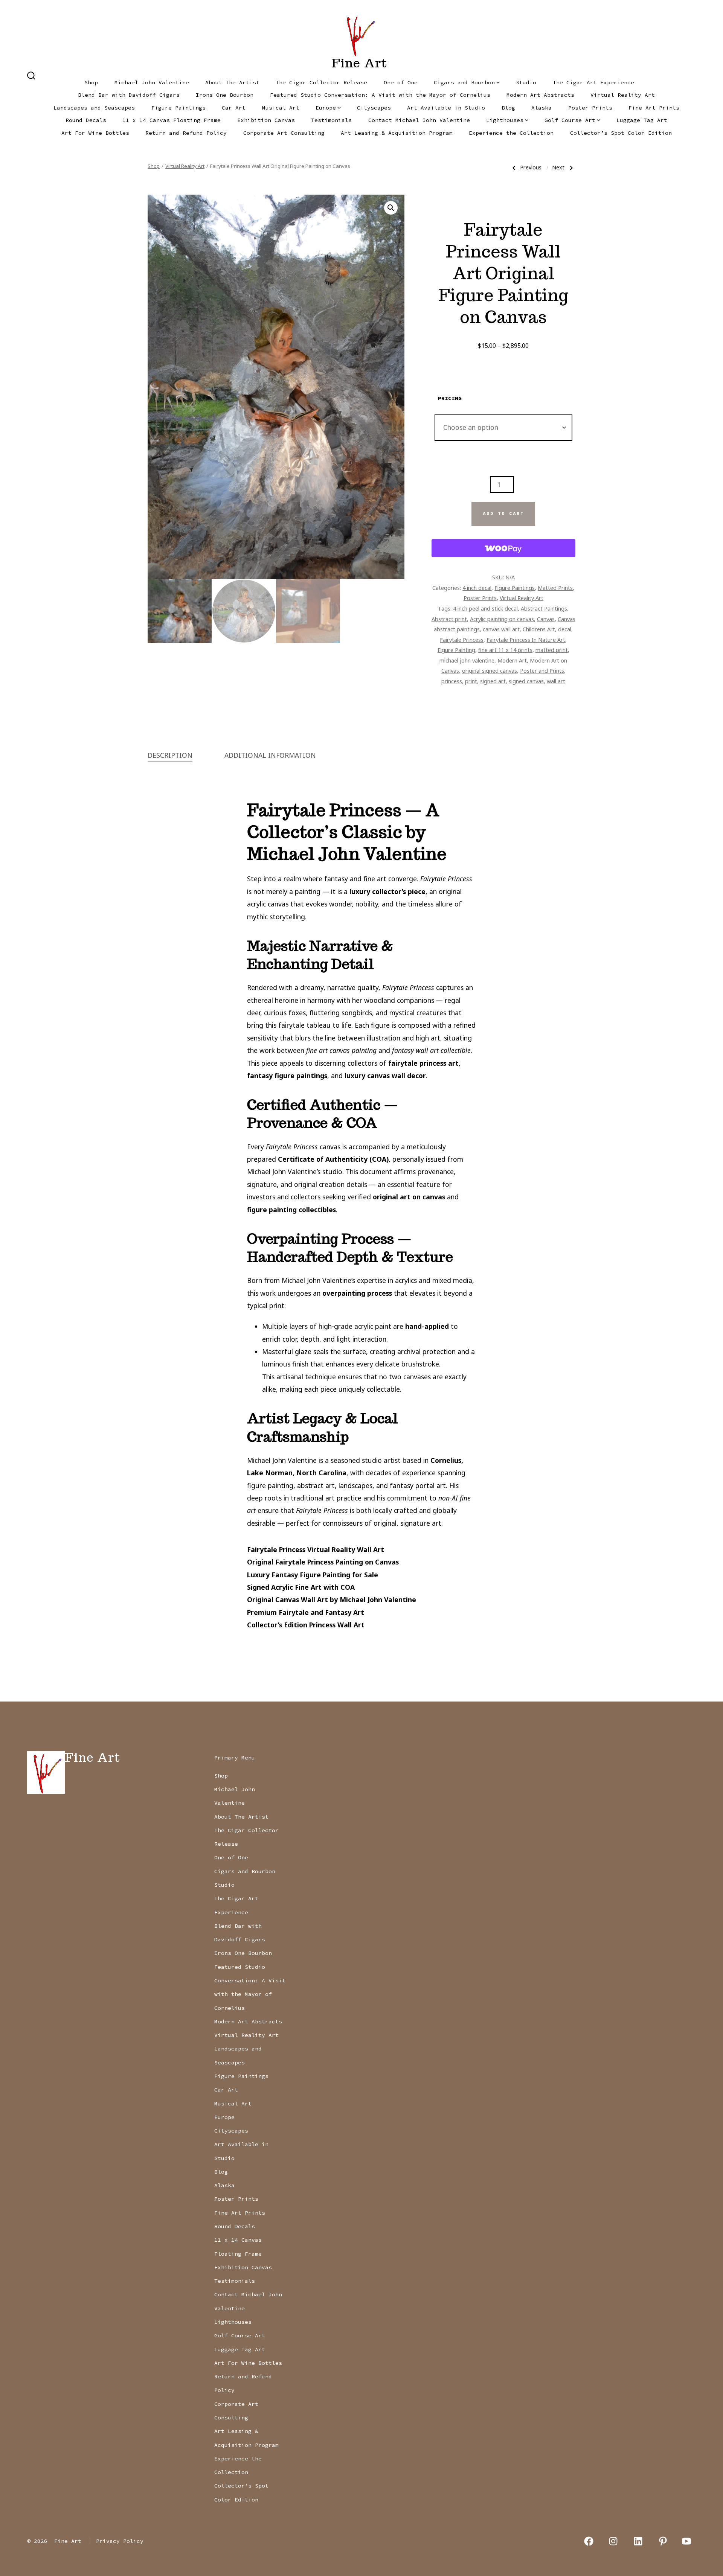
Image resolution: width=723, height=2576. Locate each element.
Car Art (234, 108)
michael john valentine (467, 660)
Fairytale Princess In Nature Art (526, 640)
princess (452, 681)
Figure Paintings (178, 108)
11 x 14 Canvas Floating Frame (172, 120)
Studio (526, 82)
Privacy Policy (120, 2541)
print (471, 681)
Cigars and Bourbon (464, 82)
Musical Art (281, 108)
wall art (556, 681)
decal (565, 629)
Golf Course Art (570, 120)
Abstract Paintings (544, 608)
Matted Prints (555, 588)
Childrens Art (539, 629)
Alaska (541, 108)
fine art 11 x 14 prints (505, 650)
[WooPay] (503, 548)
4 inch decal (477, 588)
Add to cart (503, 513)
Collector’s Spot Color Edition (621, 133)
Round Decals (86, 120)
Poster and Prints (542, 670)
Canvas (546, 619)
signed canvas (526, 681)
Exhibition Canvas (266, 120)
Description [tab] (170, 755)
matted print (552, 650)
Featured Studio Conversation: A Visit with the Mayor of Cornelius (380, 95)
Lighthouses (505, 120)
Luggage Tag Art (642, 120)
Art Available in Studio (446, 108)
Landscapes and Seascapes (94, 108)
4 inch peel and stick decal (485, 608)
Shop (91, 82)
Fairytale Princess (462, 640)
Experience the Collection (511, 133)
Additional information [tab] (270, 755)
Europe (326, 108)
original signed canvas (490, 670)
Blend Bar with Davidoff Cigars (129, 95)
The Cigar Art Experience (593, 82)
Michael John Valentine (152, 82)
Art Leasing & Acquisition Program (397, 133)
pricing (450, 398)
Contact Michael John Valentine (419, 120)
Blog (508, 108)
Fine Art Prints (654, 108)
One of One (401, 82)
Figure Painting (456, 650)
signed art (493, 681)
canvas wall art (501, 629)
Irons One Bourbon (225, 95)
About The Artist (232, 82)
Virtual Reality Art (623, 95)
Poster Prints (590, 108)
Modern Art (512, 660)
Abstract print (449, 619)
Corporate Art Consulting (284, 133)
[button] (391, 208)
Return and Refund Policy (186, 133)
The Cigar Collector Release (321, 82)
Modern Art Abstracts (540, 95)
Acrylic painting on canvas (502, 619)
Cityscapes (374, 108)
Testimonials (331, 120)
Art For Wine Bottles (95, 133)
